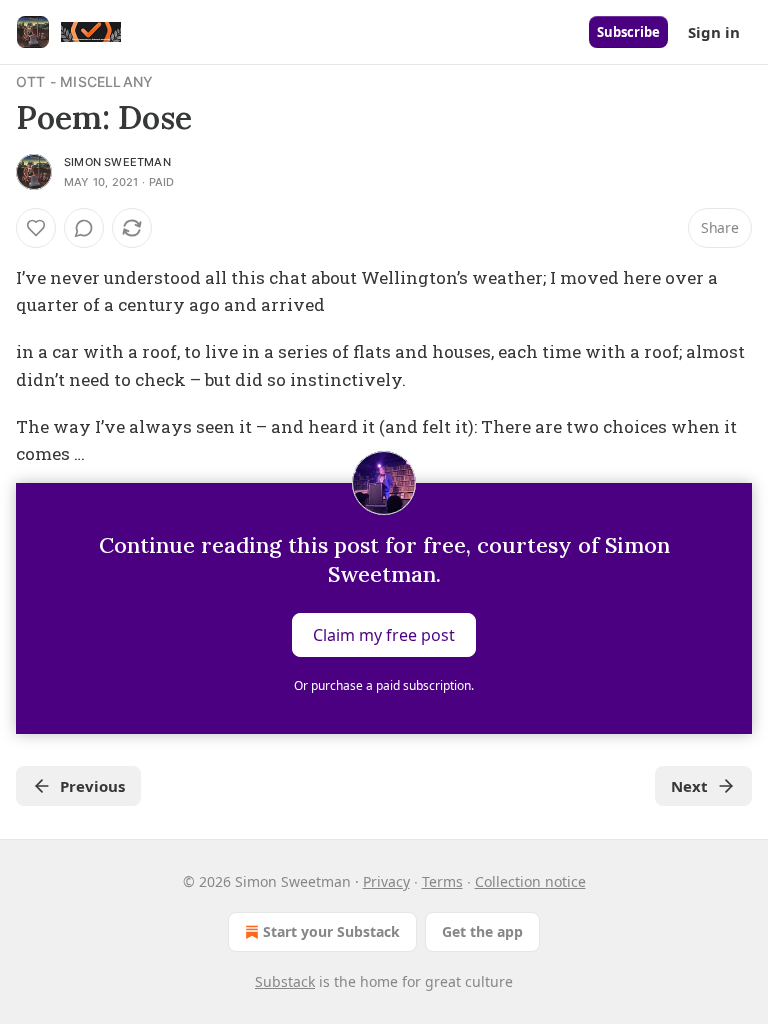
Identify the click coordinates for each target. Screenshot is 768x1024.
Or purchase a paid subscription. (384, 685)
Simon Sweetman (117, 162)
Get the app (482, 931)
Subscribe (628, 32)
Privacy (386, 881)
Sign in (714, 32)
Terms (442, 881)
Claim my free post (384, 635)
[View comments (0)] (84, 228)
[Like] (36, 228)
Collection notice (530, 881)
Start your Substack (331, 931)
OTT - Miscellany (84, 81)
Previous (92, 786)
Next (689, 786)
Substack (285, 981)
